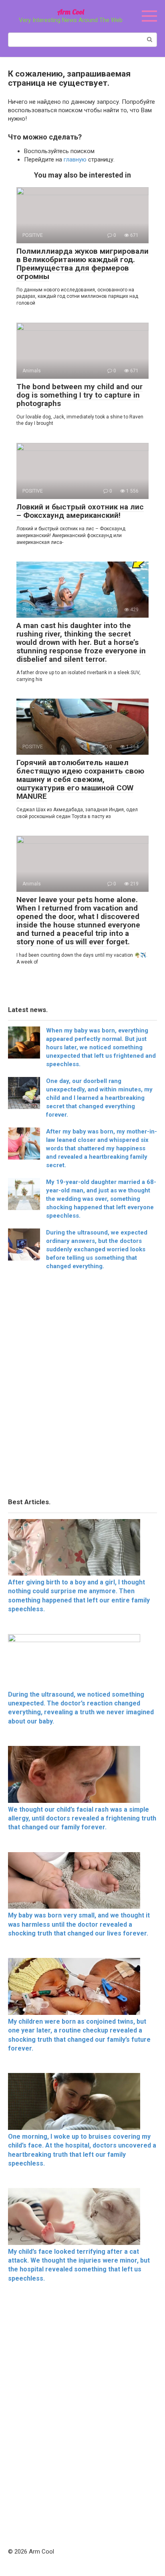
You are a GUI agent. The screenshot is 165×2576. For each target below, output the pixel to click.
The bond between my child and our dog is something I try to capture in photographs (79, 395)
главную (75, 160)
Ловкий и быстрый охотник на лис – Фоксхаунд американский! (80, 511)
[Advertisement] (82, 1386)
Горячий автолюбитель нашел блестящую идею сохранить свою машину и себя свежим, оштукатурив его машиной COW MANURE (80, 779)
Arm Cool (71, 12)
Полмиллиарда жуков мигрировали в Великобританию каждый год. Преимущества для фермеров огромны (82, 264)
